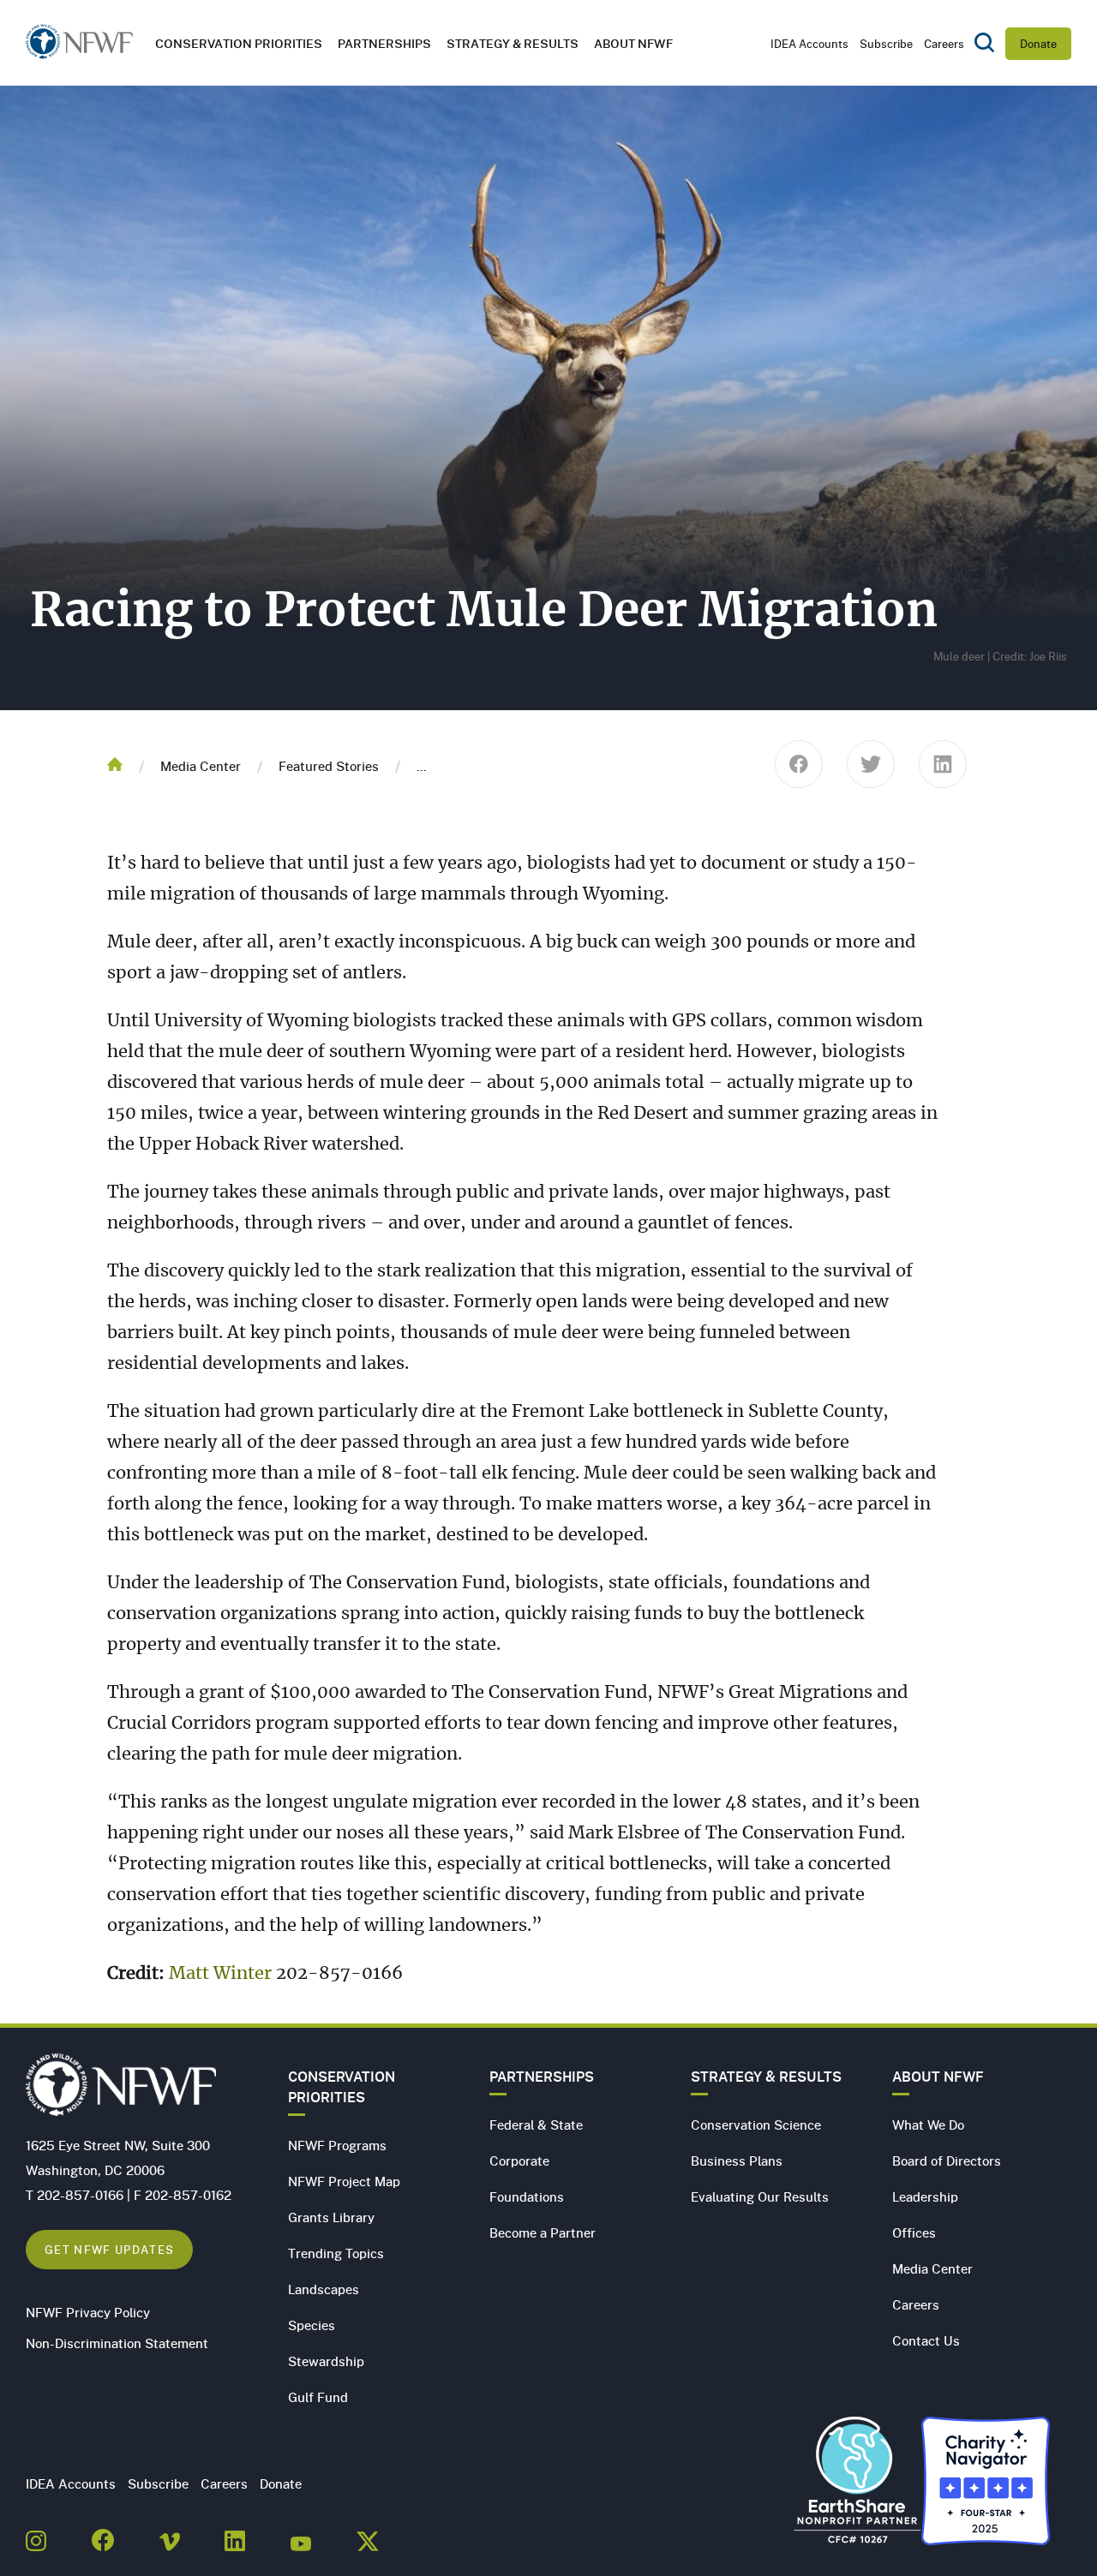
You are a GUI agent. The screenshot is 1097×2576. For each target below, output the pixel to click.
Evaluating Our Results (760, 2196)
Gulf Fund (318, 2397)
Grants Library (331, 2217)
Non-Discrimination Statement (117, 2343)
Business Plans (737, 2161)
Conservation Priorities (342, 2087)
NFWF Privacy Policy (88, 2312)
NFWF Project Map (344, 2181)
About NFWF (938, 2077)
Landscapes (324, 2289)
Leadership (925, 2196)
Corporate (519, 2161)
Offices (914, 2232)
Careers (944, 44)
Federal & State (536, 2125)
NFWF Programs (337, 2145)
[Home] (79, 47)
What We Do (928, 2125)
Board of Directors (947, 2161)
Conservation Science (756, 2125)
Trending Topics (336, 2253)
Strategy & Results (513, 43)
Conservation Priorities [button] (239, 43)
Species (312, 2325)
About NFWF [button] (633, 43)
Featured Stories (329, 766)
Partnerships (384, 43)
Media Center (201, 766)
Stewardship (326, 2361)
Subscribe (886, 44)
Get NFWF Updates (109, 2249)
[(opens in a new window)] (36, 2536)
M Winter (220, 1974)
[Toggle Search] (984, 44)
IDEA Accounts (809, 44)
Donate (1038, 44)
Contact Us (926, 2340)
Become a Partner (543, 2232)
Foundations (527, 2196)
